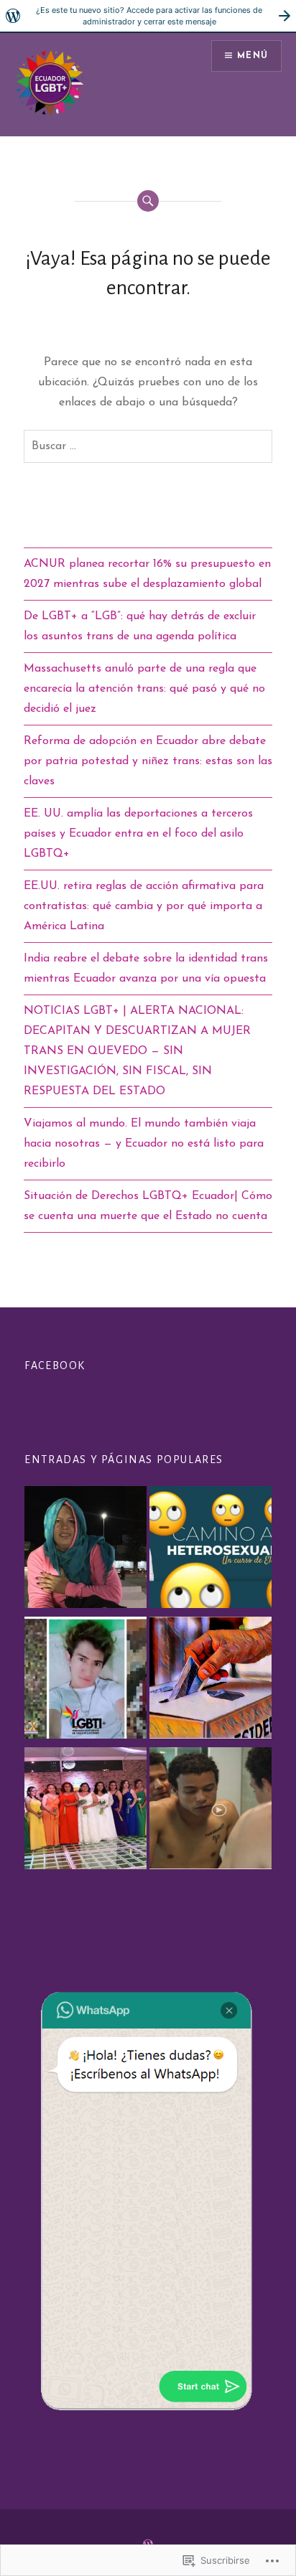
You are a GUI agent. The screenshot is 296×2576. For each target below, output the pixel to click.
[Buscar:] (148, 446)
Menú (253, 56)
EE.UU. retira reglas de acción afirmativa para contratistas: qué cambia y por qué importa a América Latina (144, 906)
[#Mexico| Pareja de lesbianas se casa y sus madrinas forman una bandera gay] (85, 1811)
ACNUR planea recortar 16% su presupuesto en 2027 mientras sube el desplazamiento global (147, 574)
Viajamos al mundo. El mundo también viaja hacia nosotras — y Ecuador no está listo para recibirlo (144, 1144)
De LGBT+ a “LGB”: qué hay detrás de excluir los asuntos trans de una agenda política (140, 626)
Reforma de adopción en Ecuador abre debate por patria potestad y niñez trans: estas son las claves (148, 761)
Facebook (55, 1365)
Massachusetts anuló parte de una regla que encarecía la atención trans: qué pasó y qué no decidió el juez (144, 689)
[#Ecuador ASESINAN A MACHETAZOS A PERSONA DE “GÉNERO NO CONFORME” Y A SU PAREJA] (85, 1680)
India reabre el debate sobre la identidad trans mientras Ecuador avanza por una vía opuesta (146, 969)
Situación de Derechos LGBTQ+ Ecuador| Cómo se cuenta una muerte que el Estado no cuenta (148, 1206)
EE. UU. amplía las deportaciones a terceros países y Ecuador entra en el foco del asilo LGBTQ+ (138, 834)
